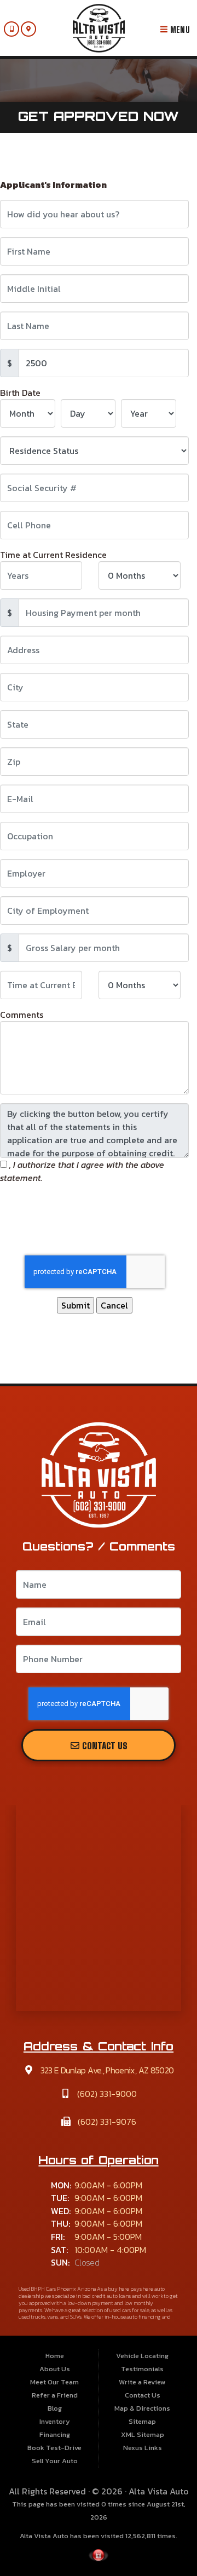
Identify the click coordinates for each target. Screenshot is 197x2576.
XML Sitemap (143, 2434)
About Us (55, 2369)
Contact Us (104, 1746)
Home (55, 2356)
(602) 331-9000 (106, 2094)
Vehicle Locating (142, 2356)
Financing (55, 2434)
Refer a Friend (55, 2395)
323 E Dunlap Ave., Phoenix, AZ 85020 (106, 2070)
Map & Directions (142, 2408)
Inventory (55, 2421)
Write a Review (142, 2382)
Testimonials (142, 2369)
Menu (179, 30)
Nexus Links (143, 2448)
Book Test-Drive (54, 2448)
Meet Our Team (54, 2382)
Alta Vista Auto (159, 2491)
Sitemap (142, 2421)
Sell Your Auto (55, 2461)
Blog (55, 2408)
